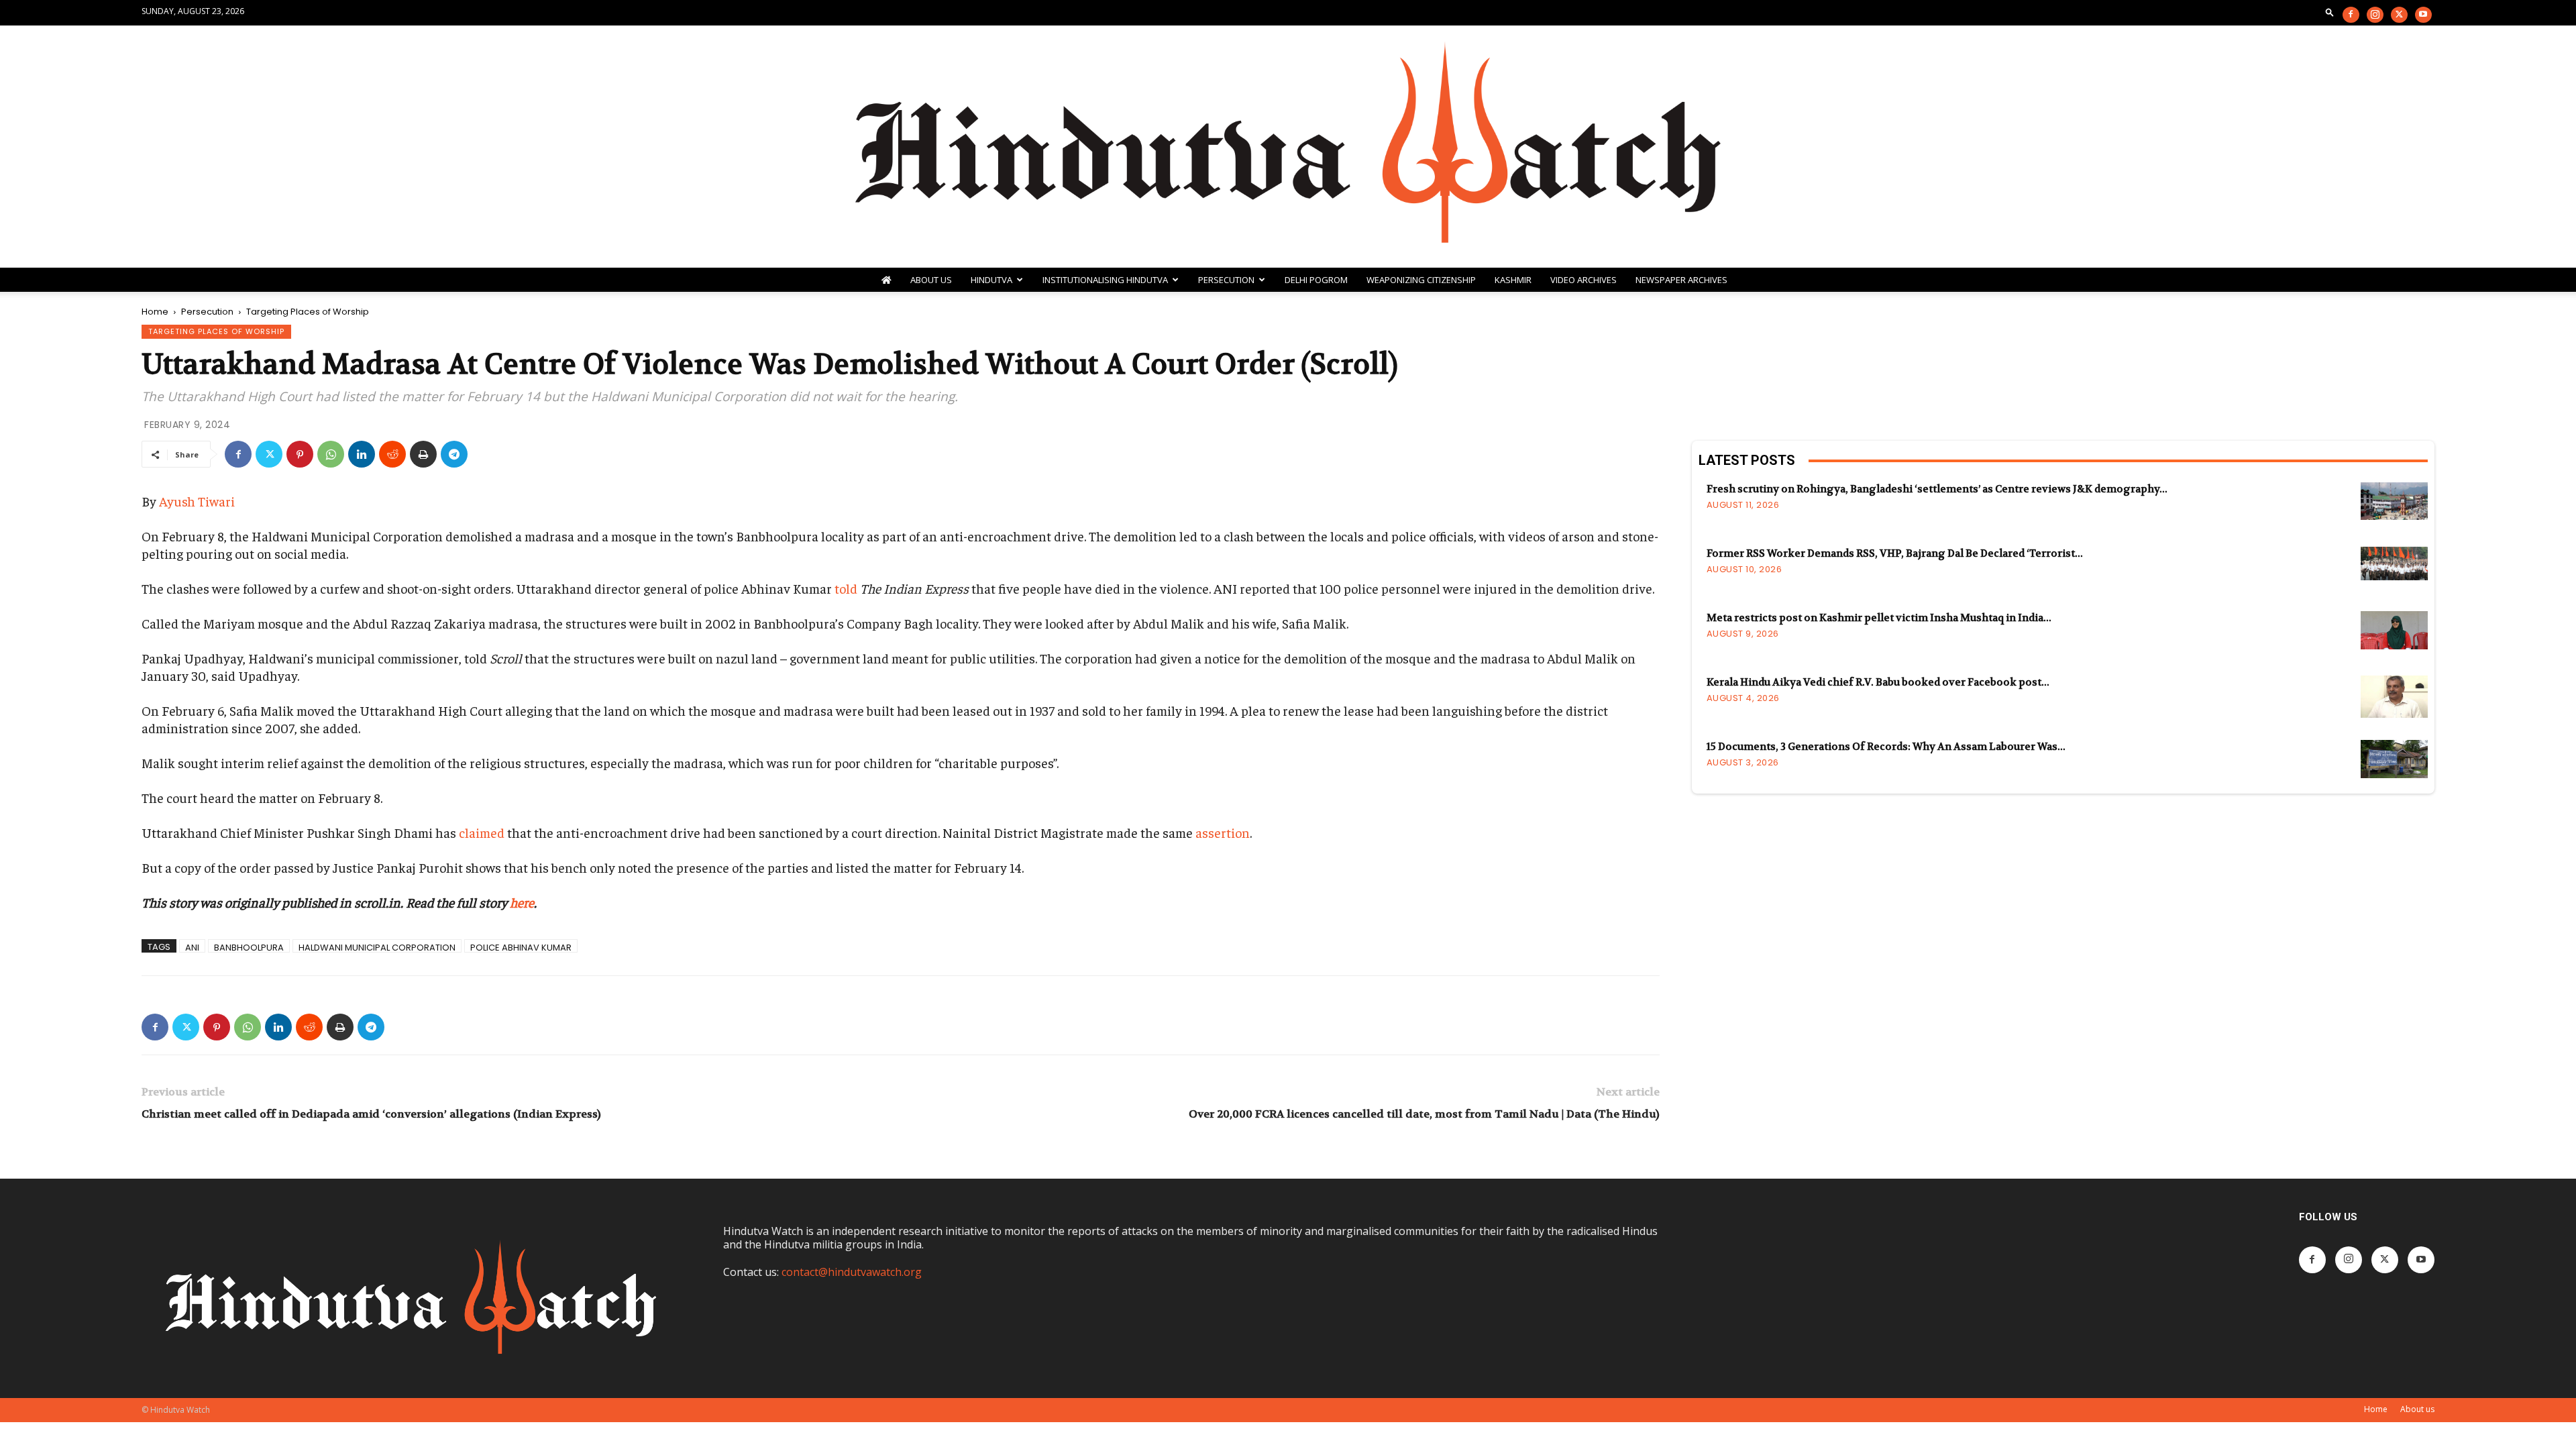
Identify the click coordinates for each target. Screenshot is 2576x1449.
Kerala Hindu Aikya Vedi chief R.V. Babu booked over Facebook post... (1878, 682)
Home (155, 312)
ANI (192, 947)
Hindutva (991, 280)
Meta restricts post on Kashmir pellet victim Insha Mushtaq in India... (1879, 618)
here (522, 902)
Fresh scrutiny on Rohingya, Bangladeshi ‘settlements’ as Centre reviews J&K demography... (1937, 489)
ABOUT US (931, 280)
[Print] (423, 454)
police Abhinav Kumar (521, 947)
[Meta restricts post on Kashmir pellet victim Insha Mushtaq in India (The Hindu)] (2394, 630)
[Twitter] (2399, 15)
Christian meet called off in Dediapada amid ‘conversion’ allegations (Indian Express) (371, 1114)
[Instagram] (2375, 15)
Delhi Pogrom (1316, 280)
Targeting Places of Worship (216, 331)
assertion (1223, 832)
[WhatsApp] (331, 454)
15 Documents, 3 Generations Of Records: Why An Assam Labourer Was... (1886, 747)
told (846, 588)
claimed (482, 832)
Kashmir (1513, 280)
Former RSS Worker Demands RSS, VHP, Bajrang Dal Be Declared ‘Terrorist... (1895, 553)
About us (2417, 1409)
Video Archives (1584, 280)
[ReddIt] (392, 454)
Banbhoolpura (249, 947)
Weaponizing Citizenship (1421, 280)
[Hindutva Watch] (1288, 147)
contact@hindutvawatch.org (852, 1272)
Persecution (1226, 280)
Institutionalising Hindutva (1105, 280)
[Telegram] (454, 454)
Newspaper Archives (1681, 280)
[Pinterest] (300, 454)
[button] (2330, 12)
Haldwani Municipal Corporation (377, 947)
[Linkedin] (362, 454)
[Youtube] (2423, 15)
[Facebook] (2351, 15)
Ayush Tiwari (197, 501)
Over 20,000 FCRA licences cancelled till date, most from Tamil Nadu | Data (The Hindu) (1424, 1114)
